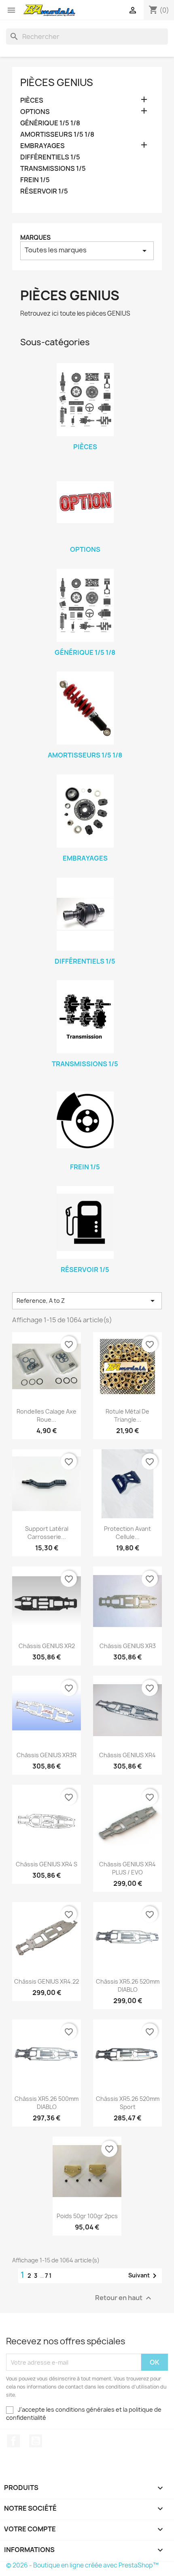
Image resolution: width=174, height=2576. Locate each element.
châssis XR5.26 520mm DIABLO (128, 1985)
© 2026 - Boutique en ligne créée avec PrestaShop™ (82, 2565)
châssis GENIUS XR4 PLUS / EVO (127, 1868)
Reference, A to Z (87, 1301)
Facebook (13, 2441)
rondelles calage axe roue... (47, 1415)
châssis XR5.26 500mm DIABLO (47, 2103)
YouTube (36, 2441)
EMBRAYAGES (42, 146)
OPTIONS (35, 112)
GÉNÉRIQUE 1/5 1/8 (50, 123)
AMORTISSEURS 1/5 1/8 (57, 135)
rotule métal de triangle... (127, 1415)
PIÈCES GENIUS (57, 82)
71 (49, 2276)
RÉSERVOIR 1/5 (44, 191)
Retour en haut (124, 2298)
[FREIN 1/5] (85, 1120)
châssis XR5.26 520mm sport (128, 2103)
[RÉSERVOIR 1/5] (85, 1222)
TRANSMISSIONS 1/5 (53, 169)
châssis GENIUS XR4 (127, 1755)
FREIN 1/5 (35, 180)
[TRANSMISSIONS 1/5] (85, 1017)
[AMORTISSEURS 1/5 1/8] (85, 708)
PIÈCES (32, 100)
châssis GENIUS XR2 (47, 1646)
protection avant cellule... (127, 1533)
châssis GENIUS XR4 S (47, 1864)
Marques (35, 238)
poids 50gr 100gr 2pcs (87, 2216)
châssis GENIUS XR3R (47, 1755)
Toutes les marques (87, 251)
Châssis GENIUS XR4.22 (47, 1981)
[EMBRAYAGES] (85, 811)
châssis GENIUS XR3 (128, 1646)
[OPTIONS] (85, 502)
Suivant (144, 2276)
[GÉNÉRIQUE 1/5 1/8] (85, 605)
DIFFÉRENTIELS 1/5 (50, 157)
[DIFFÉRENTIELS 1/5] (85, 914)
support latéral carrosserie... (47, 1533)
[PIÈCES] (85, 400)
